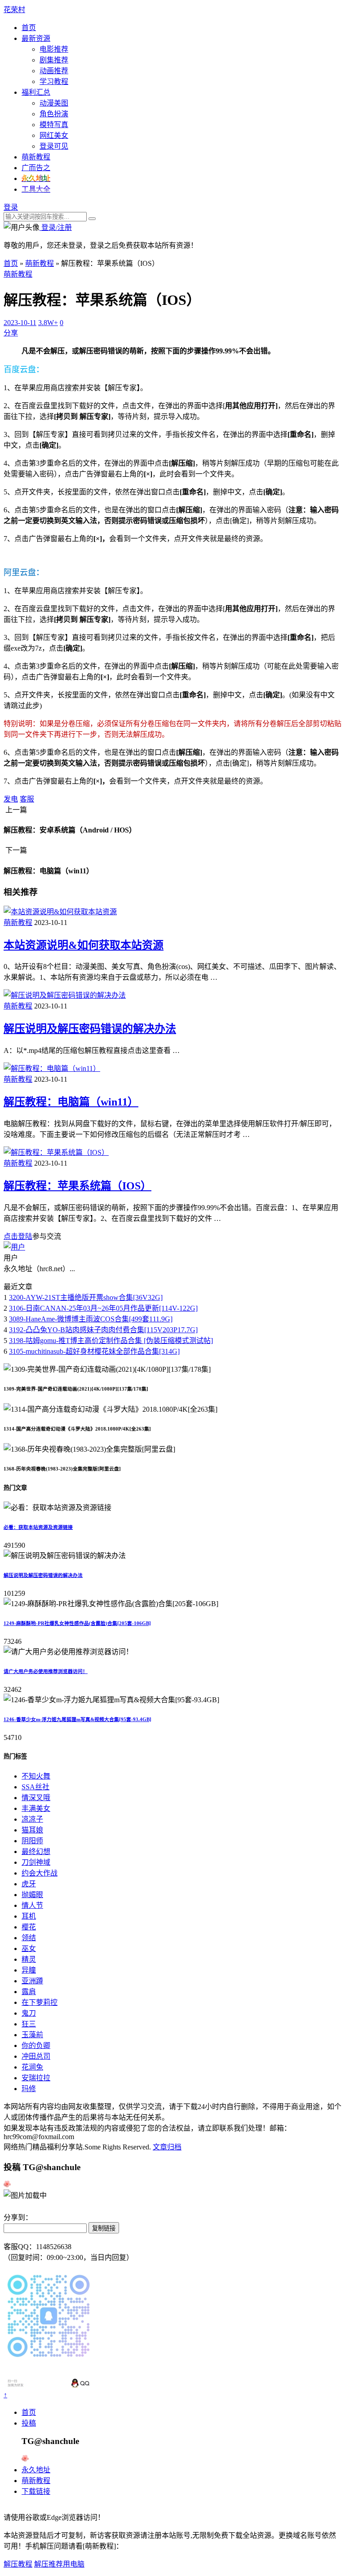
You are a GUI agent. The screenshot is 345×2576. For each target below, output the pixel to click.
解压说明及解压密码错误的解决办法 (90, 1029)
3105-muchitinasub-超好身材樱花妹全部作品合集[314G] (94, 1351)
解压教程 (18, 2564)
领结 (29, 1938)
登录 (11, 207)
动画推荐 (54, 71)
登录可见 (54, 146)
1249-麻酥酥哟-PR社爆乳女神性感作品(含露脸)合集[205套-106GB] (77, 1623)
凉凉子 (32, 1819)
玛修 (29, 2089)
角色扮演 (54, 114)
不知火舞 (36, 1776)
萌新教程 (36, 157)
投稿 (29, 2423)
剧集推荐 (54, 60)
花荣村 (14, 10)
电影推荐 (54, 49)
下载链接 (36, 2491)
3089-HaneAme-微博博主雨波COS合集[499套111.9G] (91, 1319)
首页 (29, 28)
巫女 (29, 1949)
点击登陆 (18, 1236)
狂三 (29, 2024)
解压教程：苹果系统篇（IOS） (77, 1186)
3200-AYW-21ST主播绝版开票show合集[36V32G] (86, 1297)
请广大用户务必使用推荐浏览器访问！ (46, 1671)
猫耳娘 (32, 1830)
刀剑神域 (36, 1862)
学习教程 (54, 81)
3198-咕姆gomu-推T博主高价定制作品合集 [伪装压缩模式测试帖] (111, 1341)
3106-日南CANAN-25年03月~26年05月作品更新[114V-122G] (103, 1308)
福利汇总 (36, 92)
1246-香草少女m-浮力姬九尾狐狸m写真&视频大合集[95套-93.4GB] (77, 1719)
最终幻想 (36, 1852)
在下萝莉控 (40, 2002)
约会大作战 (40, 1873)
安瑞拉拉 (36, 2078)
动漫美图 (54, 103)
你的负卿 (36, 2045)
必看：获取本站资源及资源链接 (38, 1527)
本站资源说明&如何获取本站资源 (84, 945)
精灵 (29, 1959)
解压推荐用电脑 (59, 2564)
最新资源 (36, 38)
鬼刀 (29, 2013)
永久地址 (36, 2470)
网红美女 (54, 135)
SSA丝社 (35, 1787)
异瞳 (29, 1970)
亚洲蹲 (32, 1981)
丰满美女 (36, 1808)
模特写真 (54, 125)
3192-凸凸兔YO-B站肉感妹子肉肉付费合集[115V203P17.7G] (103, 1330)
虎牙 (29, 1884)
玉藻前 (32, 2035)
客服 (27, 799)
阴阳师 (32, 1841)
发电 (11, 799)
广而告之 (36, 168)
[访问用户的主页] (14, 1247)
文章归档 (167, 2147)
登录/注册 (56, 227)
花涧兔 (32, 2067)
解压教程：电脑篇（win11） (71, 1102)
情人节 (32, 1905)
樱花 (29, 1927)
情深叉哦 (36, 1798)
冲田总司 (36, 2056)
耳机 (29, 1916)
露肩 (29, 1992)
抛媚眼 (32, 1895)
